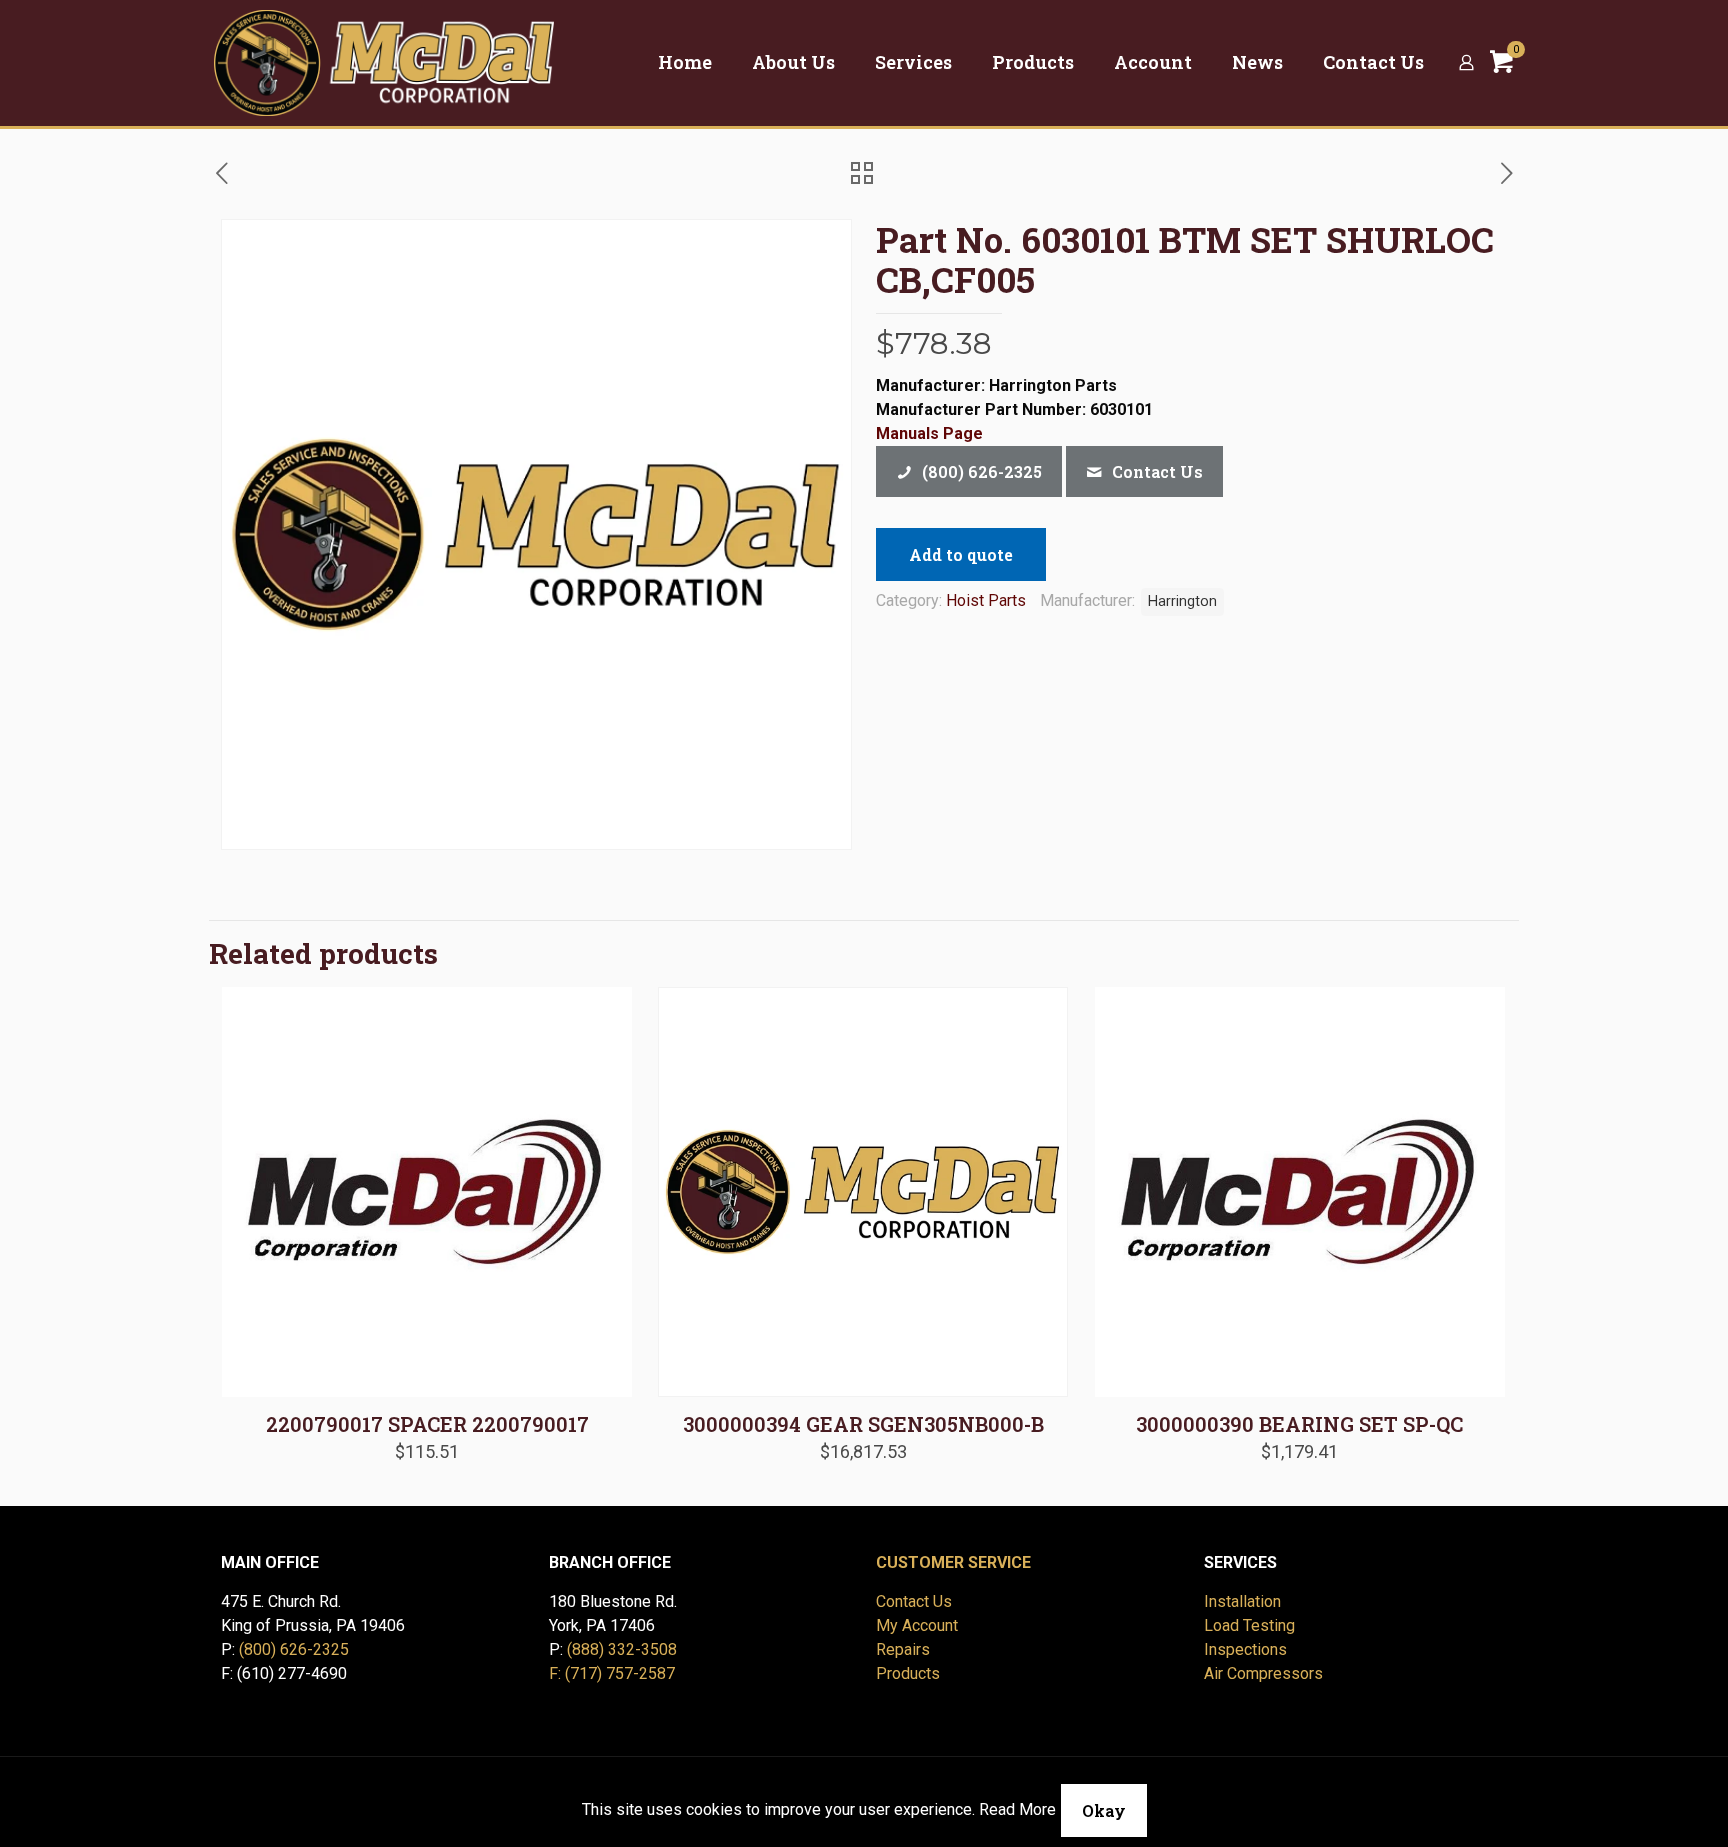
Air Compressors (1263, 1673)
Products (908, 1673)
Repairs (903, 1649)
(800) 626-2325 (294, 1649)
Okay (1104, 1810)
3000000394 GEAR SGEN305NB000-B (863, 1424)
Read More (1017, 1809)
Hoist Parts (986, 600)
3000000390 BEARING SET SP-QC (1299, 1424)
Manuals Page (929, 433)
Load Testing (1249, 1625)
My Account (917, 1625)
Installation (1242, 1601)
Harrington (1182, 601)
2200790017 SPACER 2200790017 (427, 1424)
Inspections (1245, 1649)
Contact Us (914, 1601)
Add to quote (961, 554)
